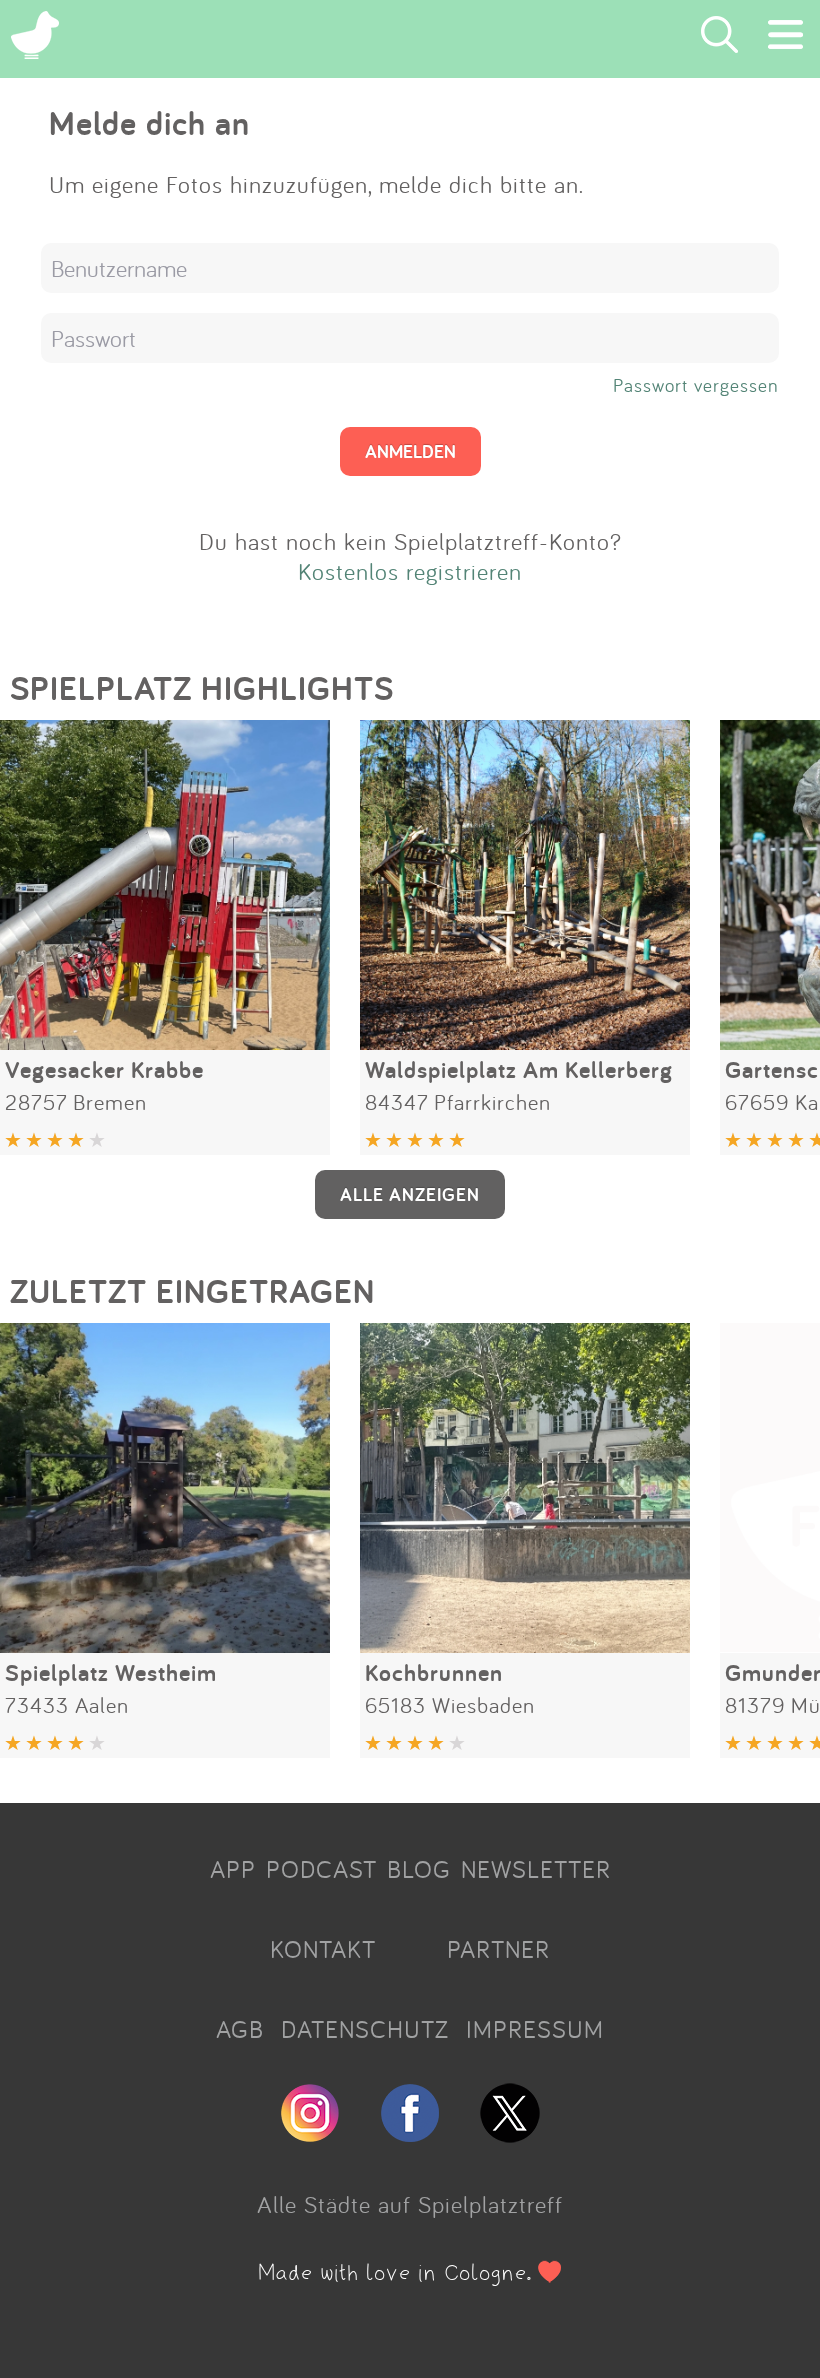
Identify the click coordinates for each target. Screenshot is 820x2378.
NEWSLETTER (536, 1869)
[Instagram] (310, 2134)
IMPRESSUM (535, 2029)
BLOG (419, 1869)
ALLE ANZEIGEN (410, 1194)
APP (233, 1869)
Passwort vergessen (696, 385)
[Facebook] (410, 2134)
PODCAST (321, 1869)
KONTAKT (323, 1949)
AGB (240, 2029)
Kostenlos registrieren (410, 571)
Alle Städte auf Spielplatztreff (410, 2204)
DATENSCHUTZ (365, 2029)
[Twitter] (510, 2134)
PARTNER (498, 1949)
